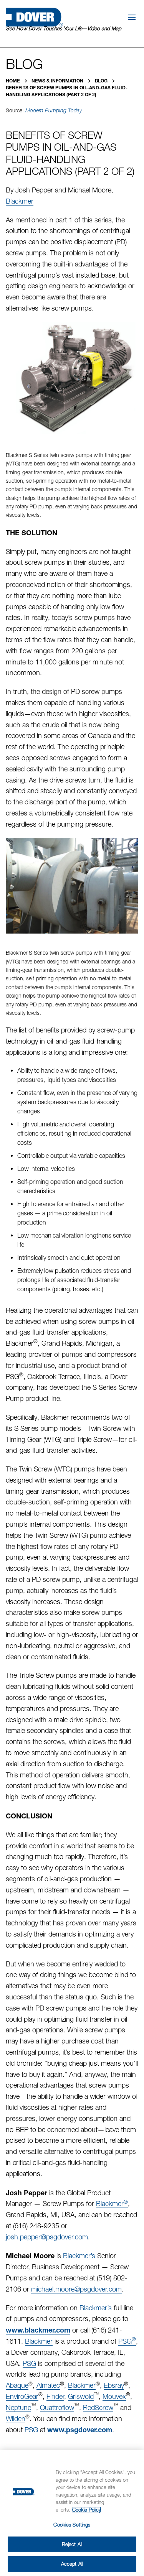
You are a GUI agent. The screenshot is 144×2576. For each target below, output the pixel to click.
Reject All (72, 2544)
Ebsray (114, 2385)
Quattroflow (57, 2407)
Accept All (72, 2564)
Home (13, 81)
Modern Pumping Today (54, 110)
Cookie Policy (87, 2510)
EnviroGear (22, 2396)
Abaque (17, 2385)
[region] (72, 2513)
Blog (102, 81)
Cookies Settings (72, 2525)
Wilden (16, 2419)
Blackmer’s (79, 2256)
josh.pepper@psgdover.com (47, 2237)
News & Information (58, 81)
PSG (127, 2341)
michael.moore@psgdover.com (76, 2289)
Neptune (18, 2407)
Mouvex (114, 2396)
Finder (55, 2396)
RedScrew (98, 2407)
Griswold (81, 2396)
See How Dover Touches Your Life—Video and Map (64, 28)
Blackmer (20, 201)
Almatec (48, 2385)
